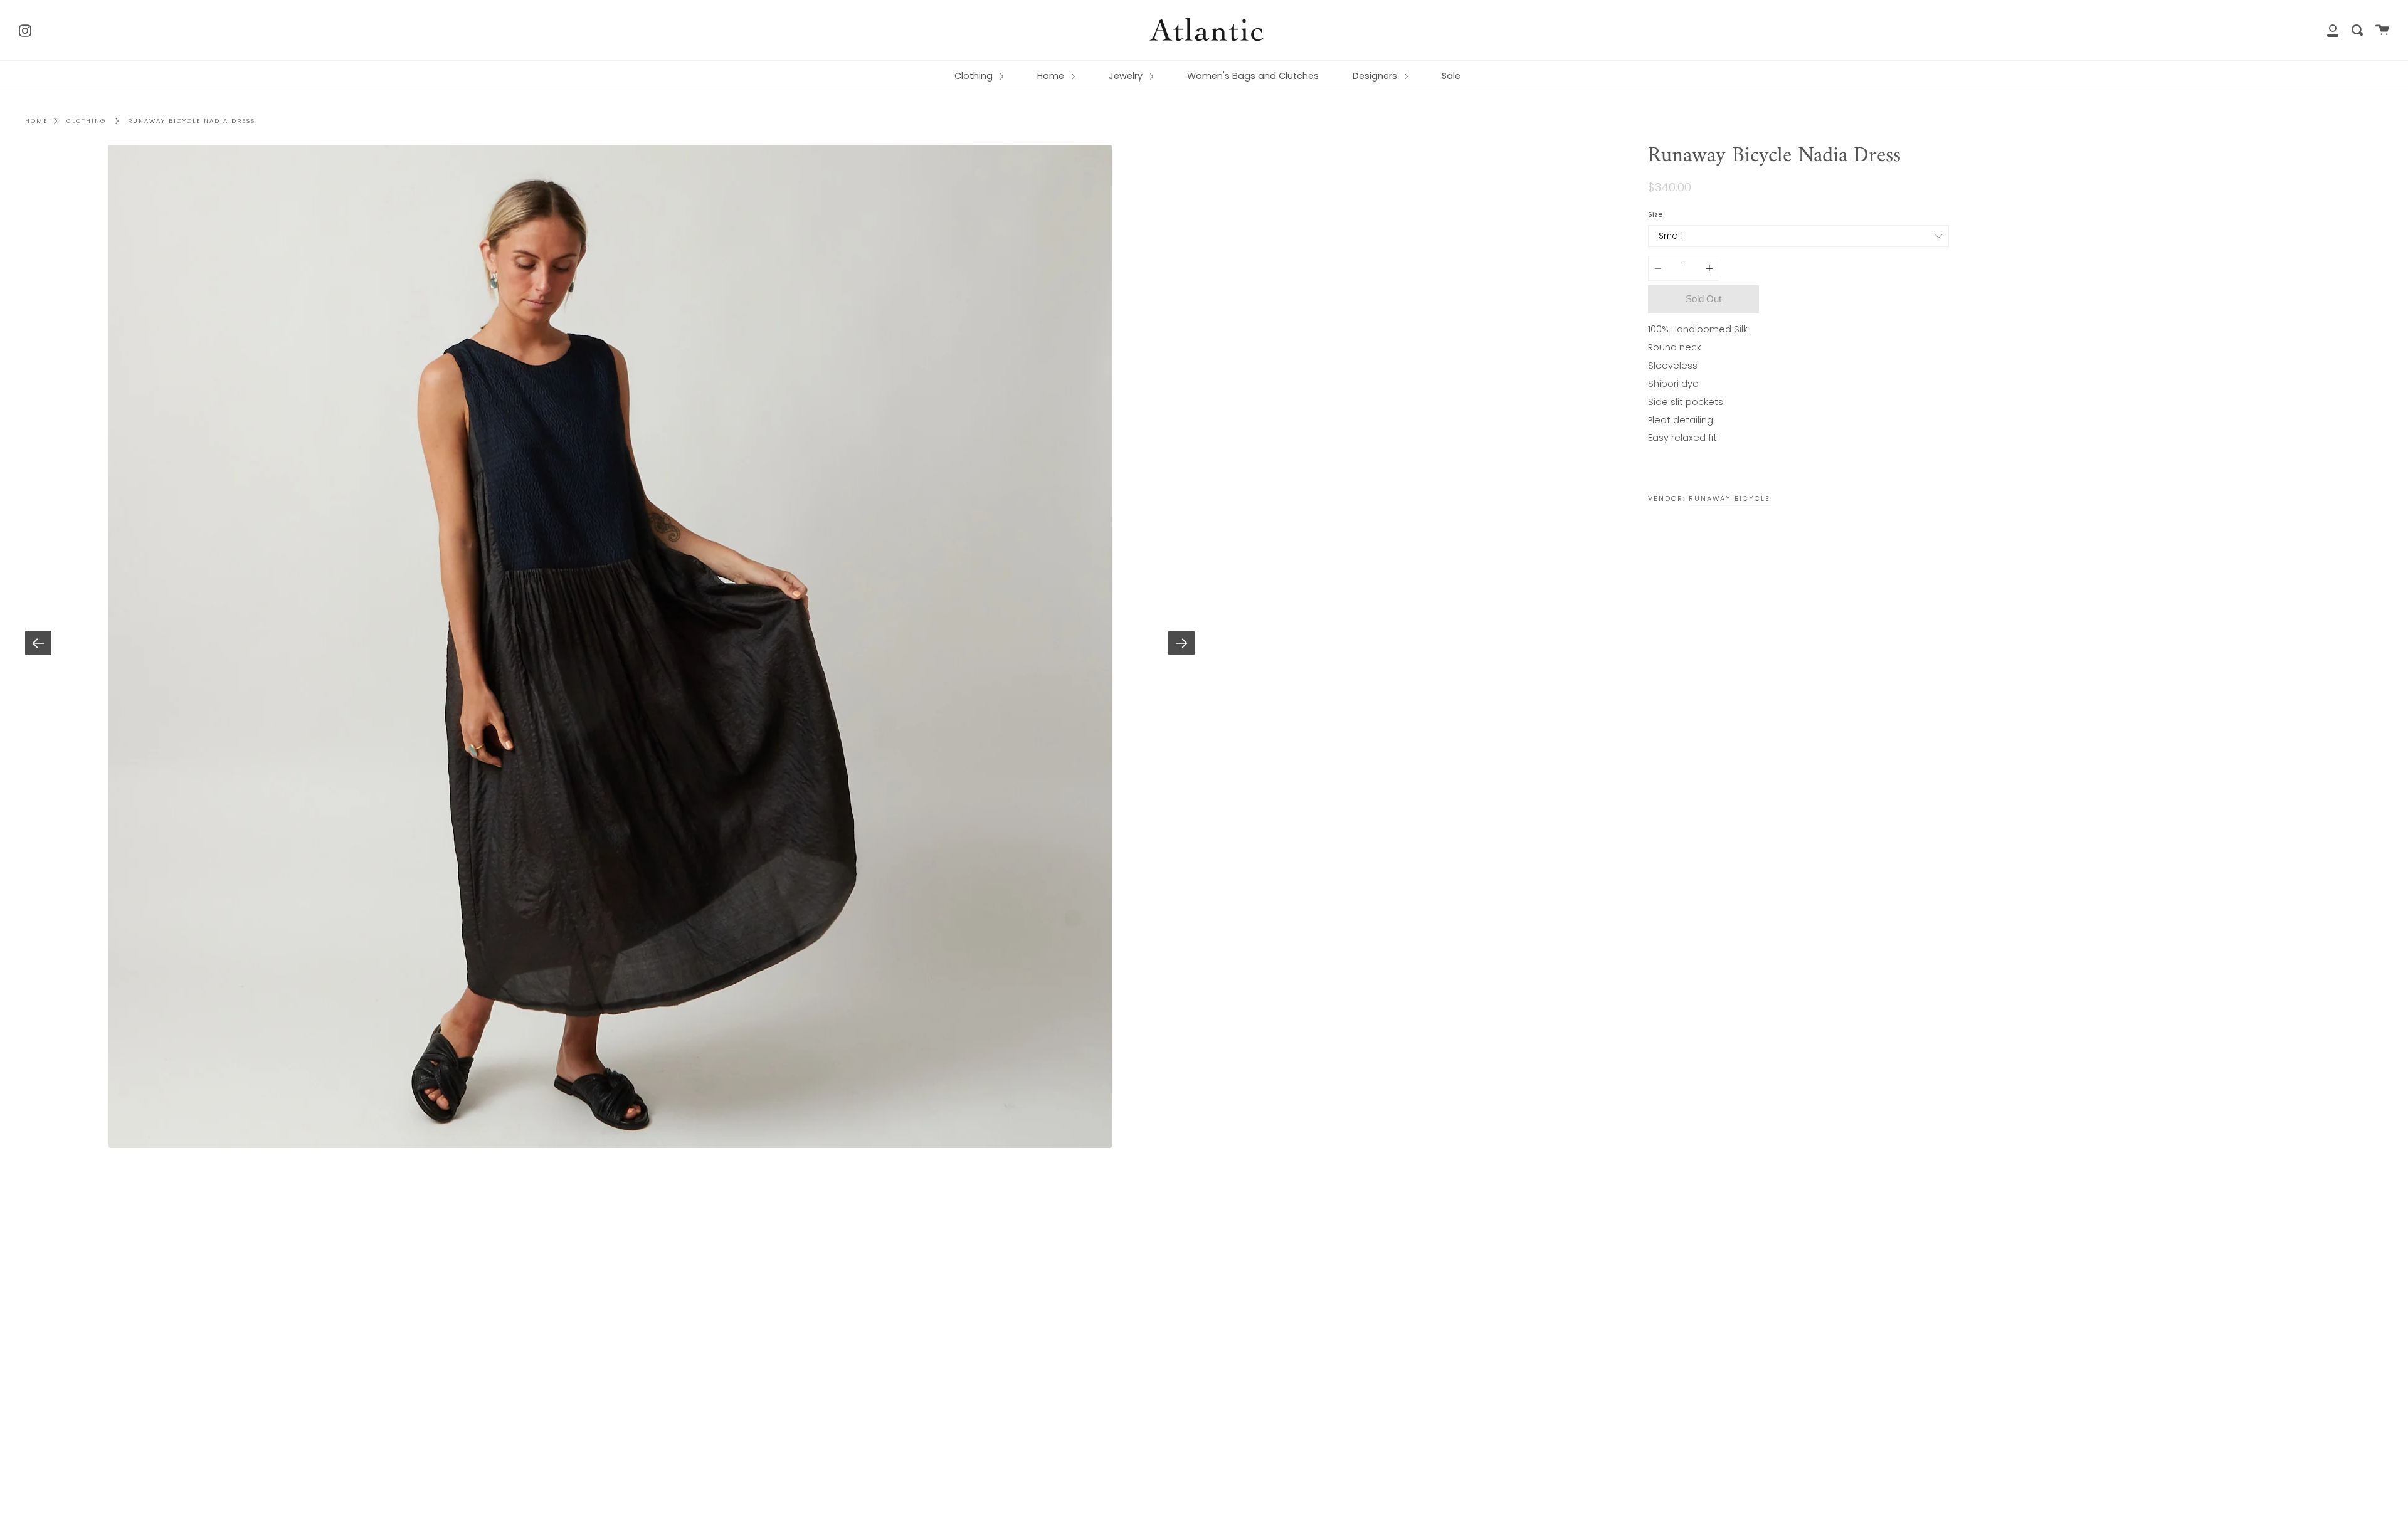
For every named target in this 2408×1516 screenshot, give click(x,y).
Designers (1376, 76)
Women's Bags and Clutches (1253, 76)
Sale (1451, 76)
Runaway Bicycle (1729, 498)
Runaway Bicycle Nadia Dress (192, 121)
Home (1052, 76)
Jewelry (1127, 76)
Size (1655, 214)
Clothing (975, 76)
